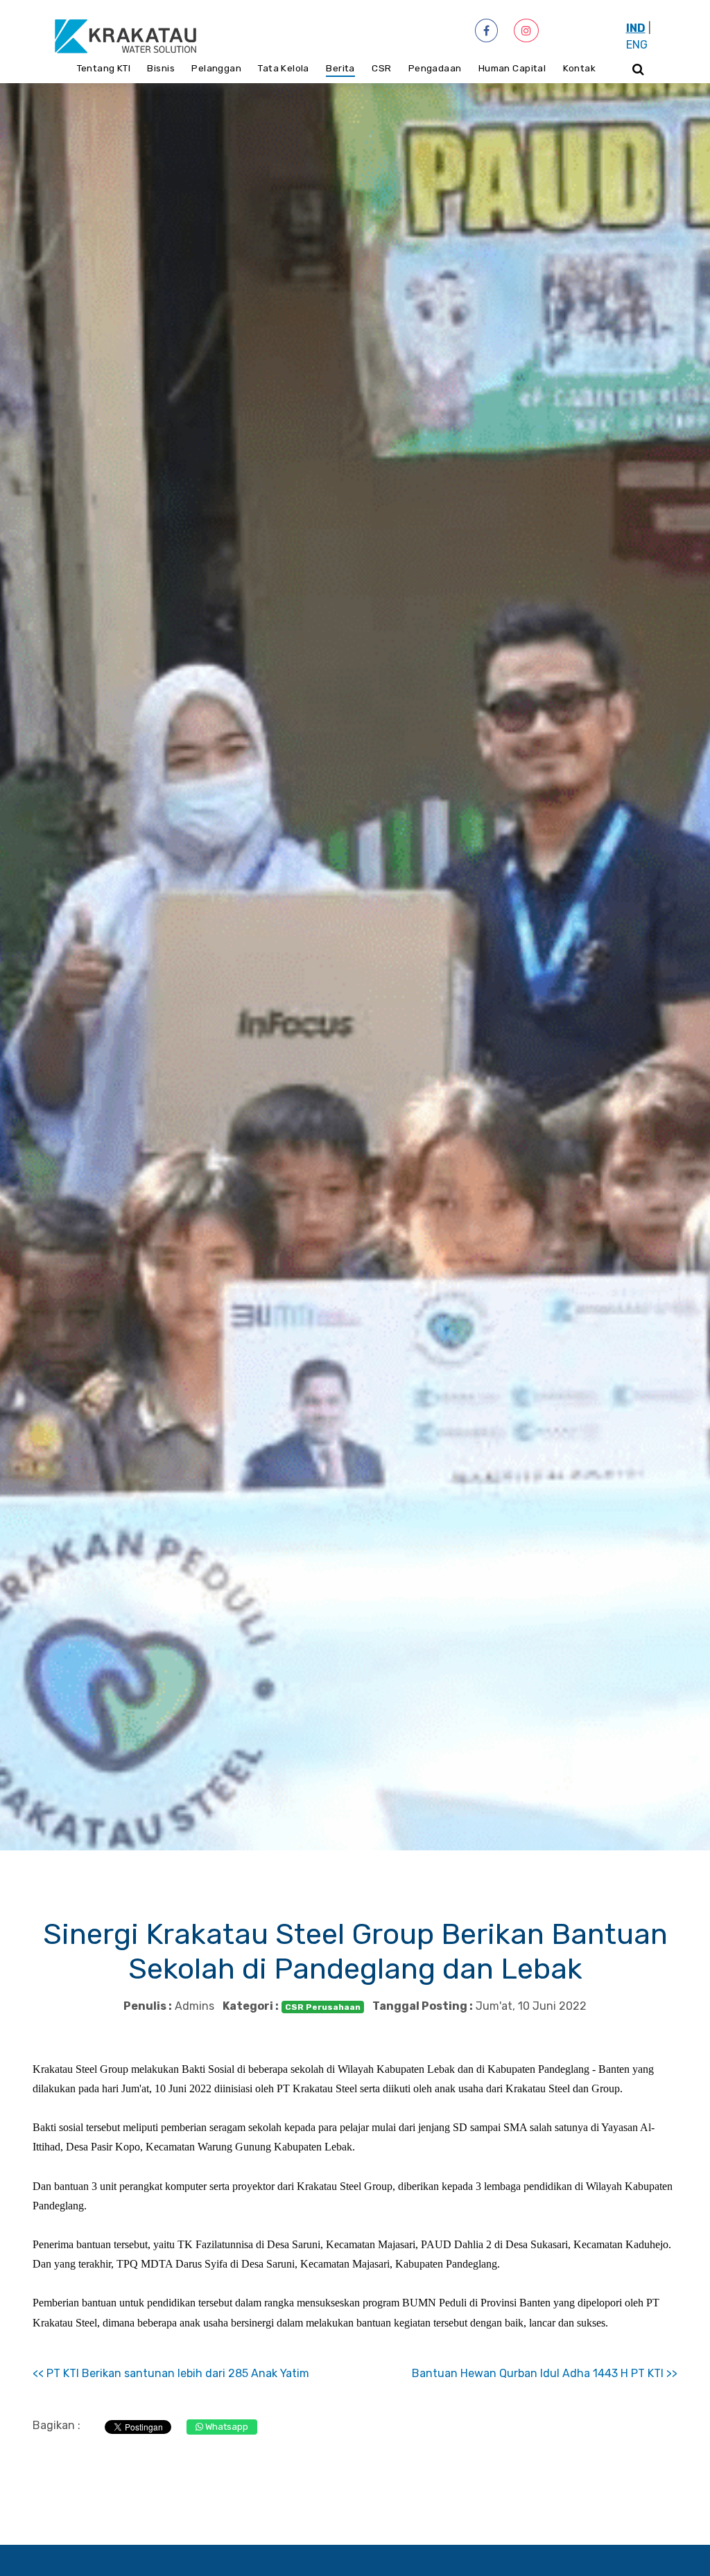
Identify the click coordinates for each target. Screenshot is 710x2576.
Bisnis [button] (161, 68)
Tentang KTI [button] (104, 68)
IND (636, 28)
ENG (637, 45)
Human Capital (512, 68)
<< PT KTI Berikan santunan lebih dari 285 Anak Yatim (171, 2373)
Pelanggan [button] (216, 68)
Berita (340, 68)
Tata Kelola (284, 68)
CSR (381, 68)
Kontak (579, 68)
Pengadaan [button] (435, 68)
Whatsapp (226, 2427)
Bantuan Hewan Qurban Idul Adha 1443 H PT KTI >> (545, 2373)
